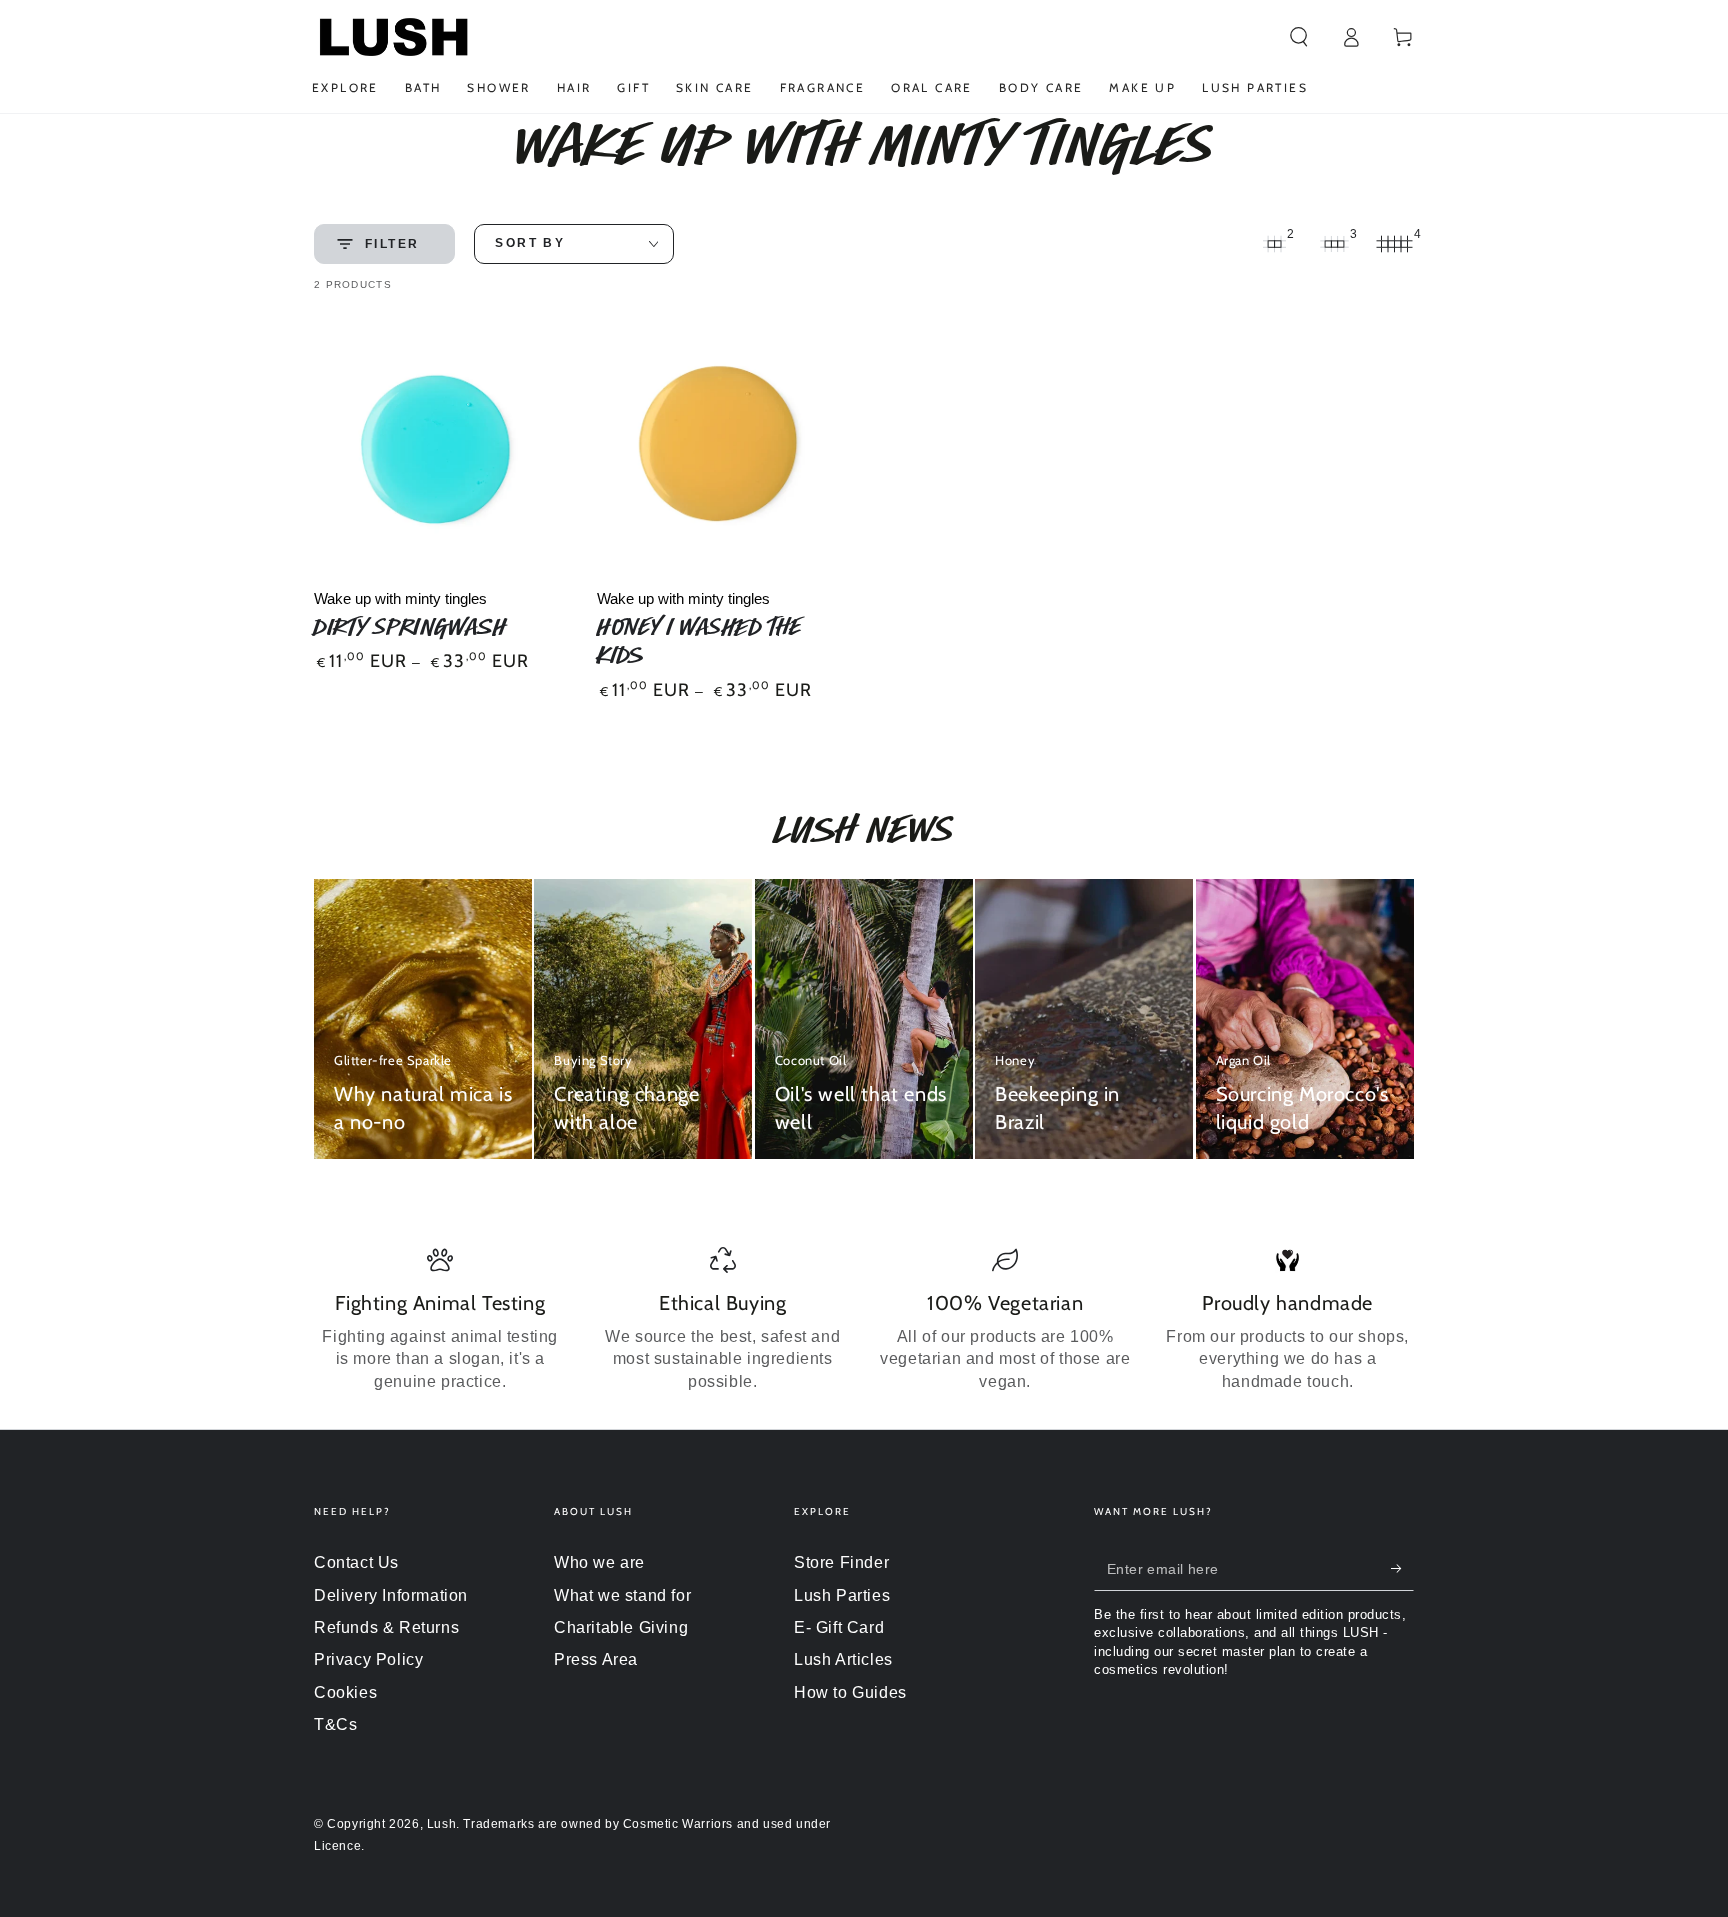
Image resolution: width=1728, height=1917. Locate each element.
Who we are (599, 1562)
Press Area (596, 1659)
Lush (441, 1824)
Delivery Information (391, 1595)
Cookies (345, 1692)
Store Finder (841, 1562)
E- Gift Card (839, 1627)
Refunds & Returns (386, 1627)
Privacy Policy (368, 1659)
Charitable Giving (621, 1627)
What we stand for (622, 1595)
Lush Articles (843, 1659)
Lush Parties (842, 1595)
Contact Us (356, 1562)
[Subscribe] (1402, 1568)
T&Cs (335, 1724)
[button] (1299, 37)
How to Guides (850, 1692)
